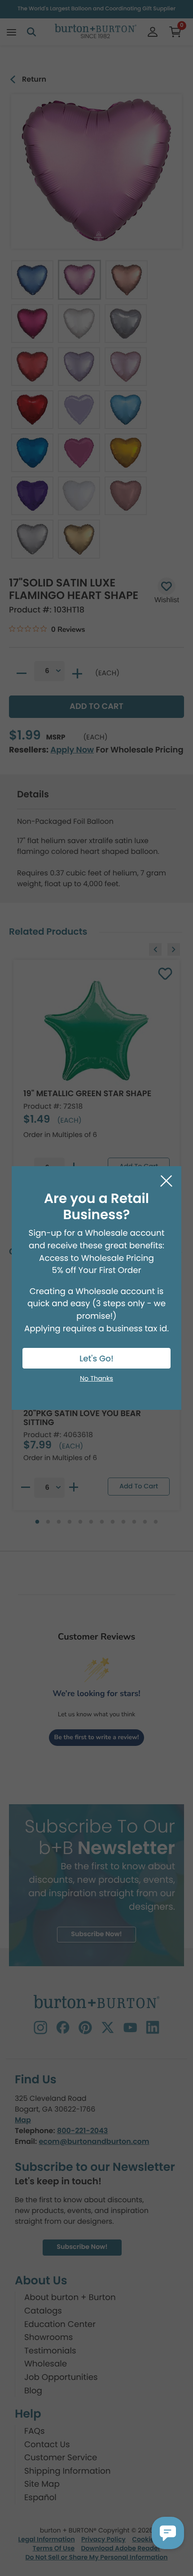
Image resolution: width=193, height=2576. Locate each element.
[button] (168, 2533)
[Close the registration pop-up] (166, 1181)
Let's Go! (96, 1359)
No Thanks (96, 1379)
